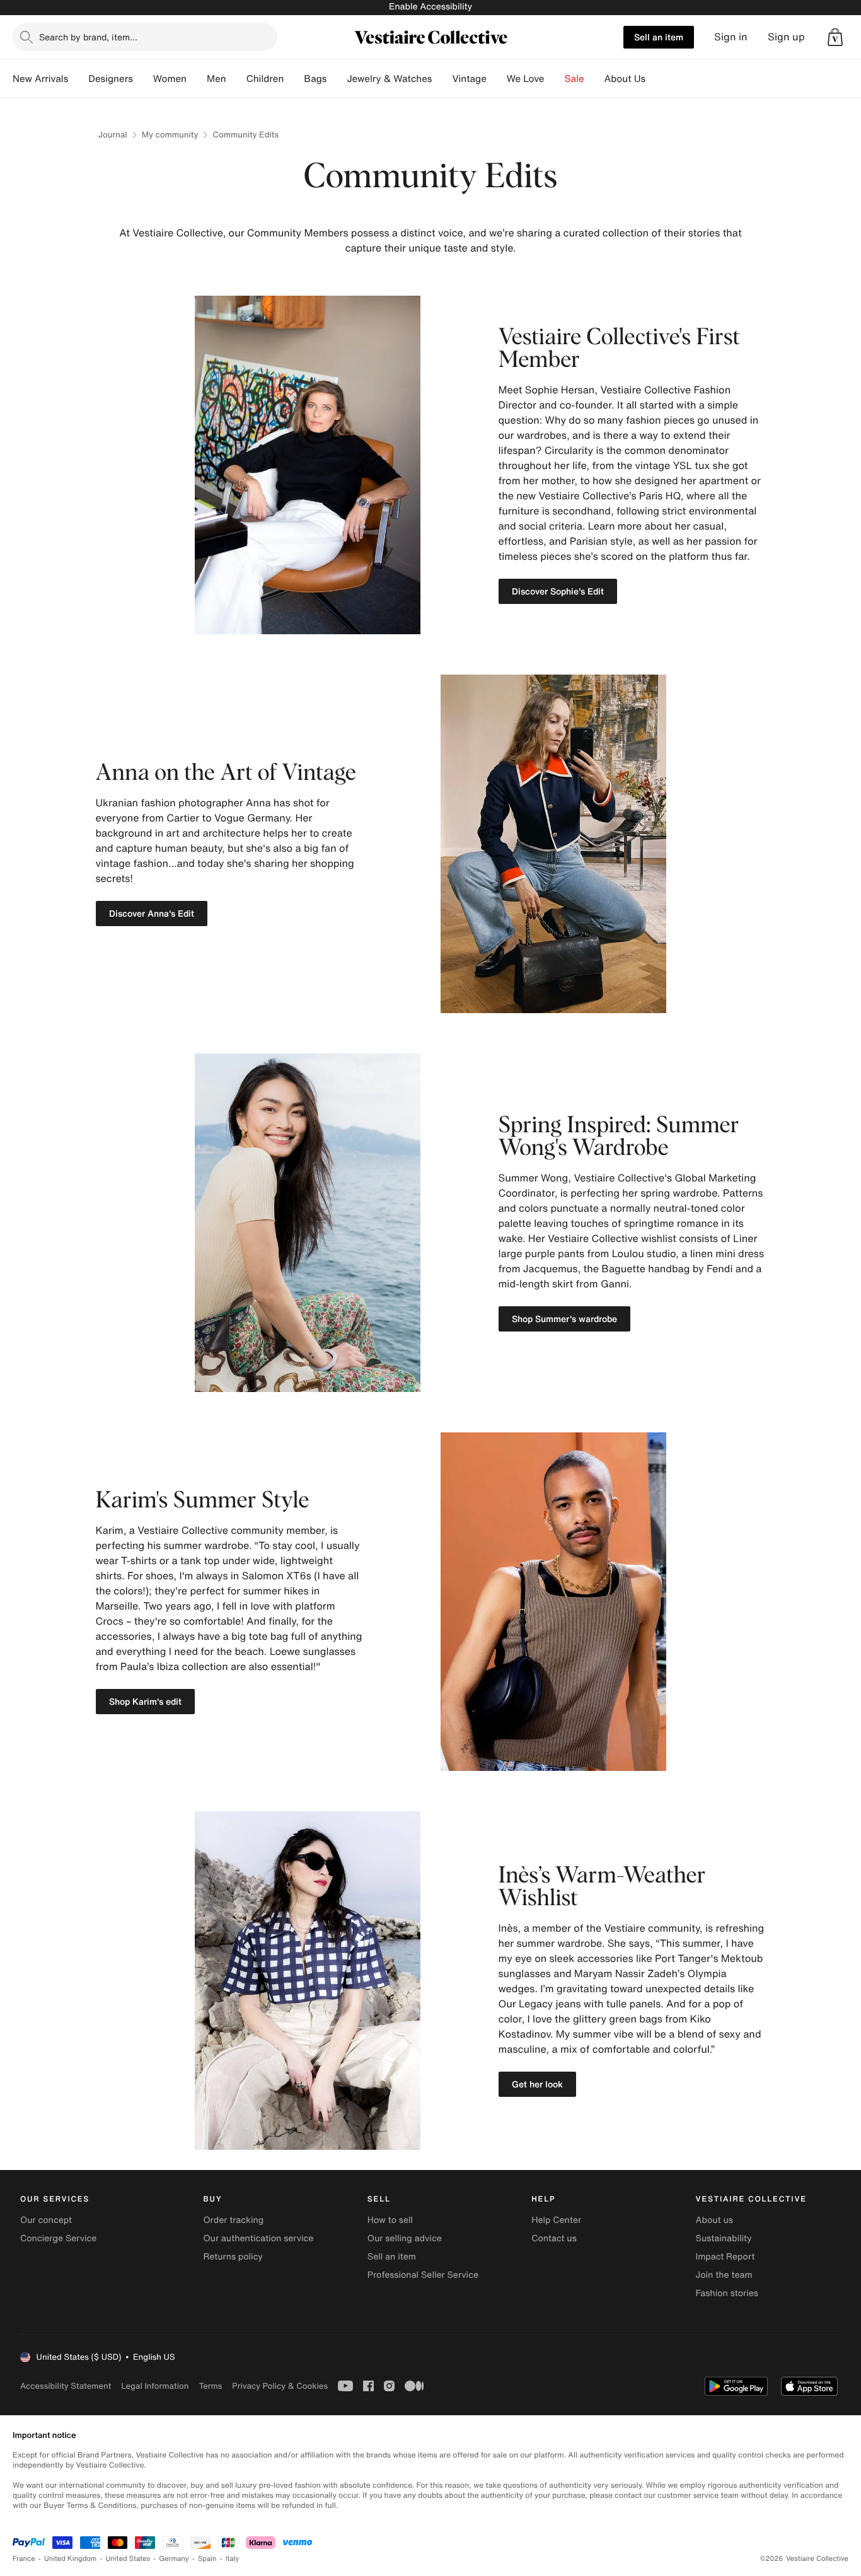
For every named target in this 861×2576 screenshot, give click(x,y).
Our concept (46, 2220)
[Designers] (143, 79)
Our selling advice (405, 2238)
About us (714, 2220)
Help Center (556, 2220)
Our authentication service (258, 2238)
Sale (575, 79)
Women (170, 79)
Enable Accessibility (430, 7)
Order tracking (233, 2220)
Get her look (537, 2084)
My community (170, 135)
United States (128, 2559)
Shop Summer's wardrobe (564, 1319)
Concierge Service (58, 2238)
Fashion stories (727, 2293)
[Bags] (337, 79)
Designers (111, 79)
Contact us (554, 2238)
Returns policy (233, 2257)
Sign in (731, 37)
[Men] (236, 79)
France (24, 2559)
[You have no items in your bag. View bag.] (835, 37)
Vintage (469, 79)
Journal (113, 135)
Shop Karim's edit (145, 1701)
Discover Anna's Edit (152, 913)
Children (265, 79)
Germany (174, 2559)
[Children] (294, 79)
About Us (625, 79)
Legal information (155, 2386)
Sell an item (659, 37)
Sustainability (724, 2238)
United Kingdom (71, 2559)
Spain (207, 2559)
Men (217, 79)
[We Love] (555, 79)
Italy (233, 2559)
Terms (210, 2386)
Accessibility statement (66, 2386)
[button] (835, 37)
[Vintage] (497, 79)
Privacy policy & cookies (280, 2386)
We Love (526, 79)
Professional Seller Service (423, 2275)
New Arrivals (40, 79)
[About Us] (656, 79)
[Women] (197, 79)
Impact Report (725, 2257)
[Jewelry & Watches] (442, 79)
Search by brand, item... (88, 37)
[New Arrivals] (78, 79)
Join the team (724, 2275)
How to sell (390, 2220)
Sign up (786, 37)
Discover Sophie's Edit (558, 591)
